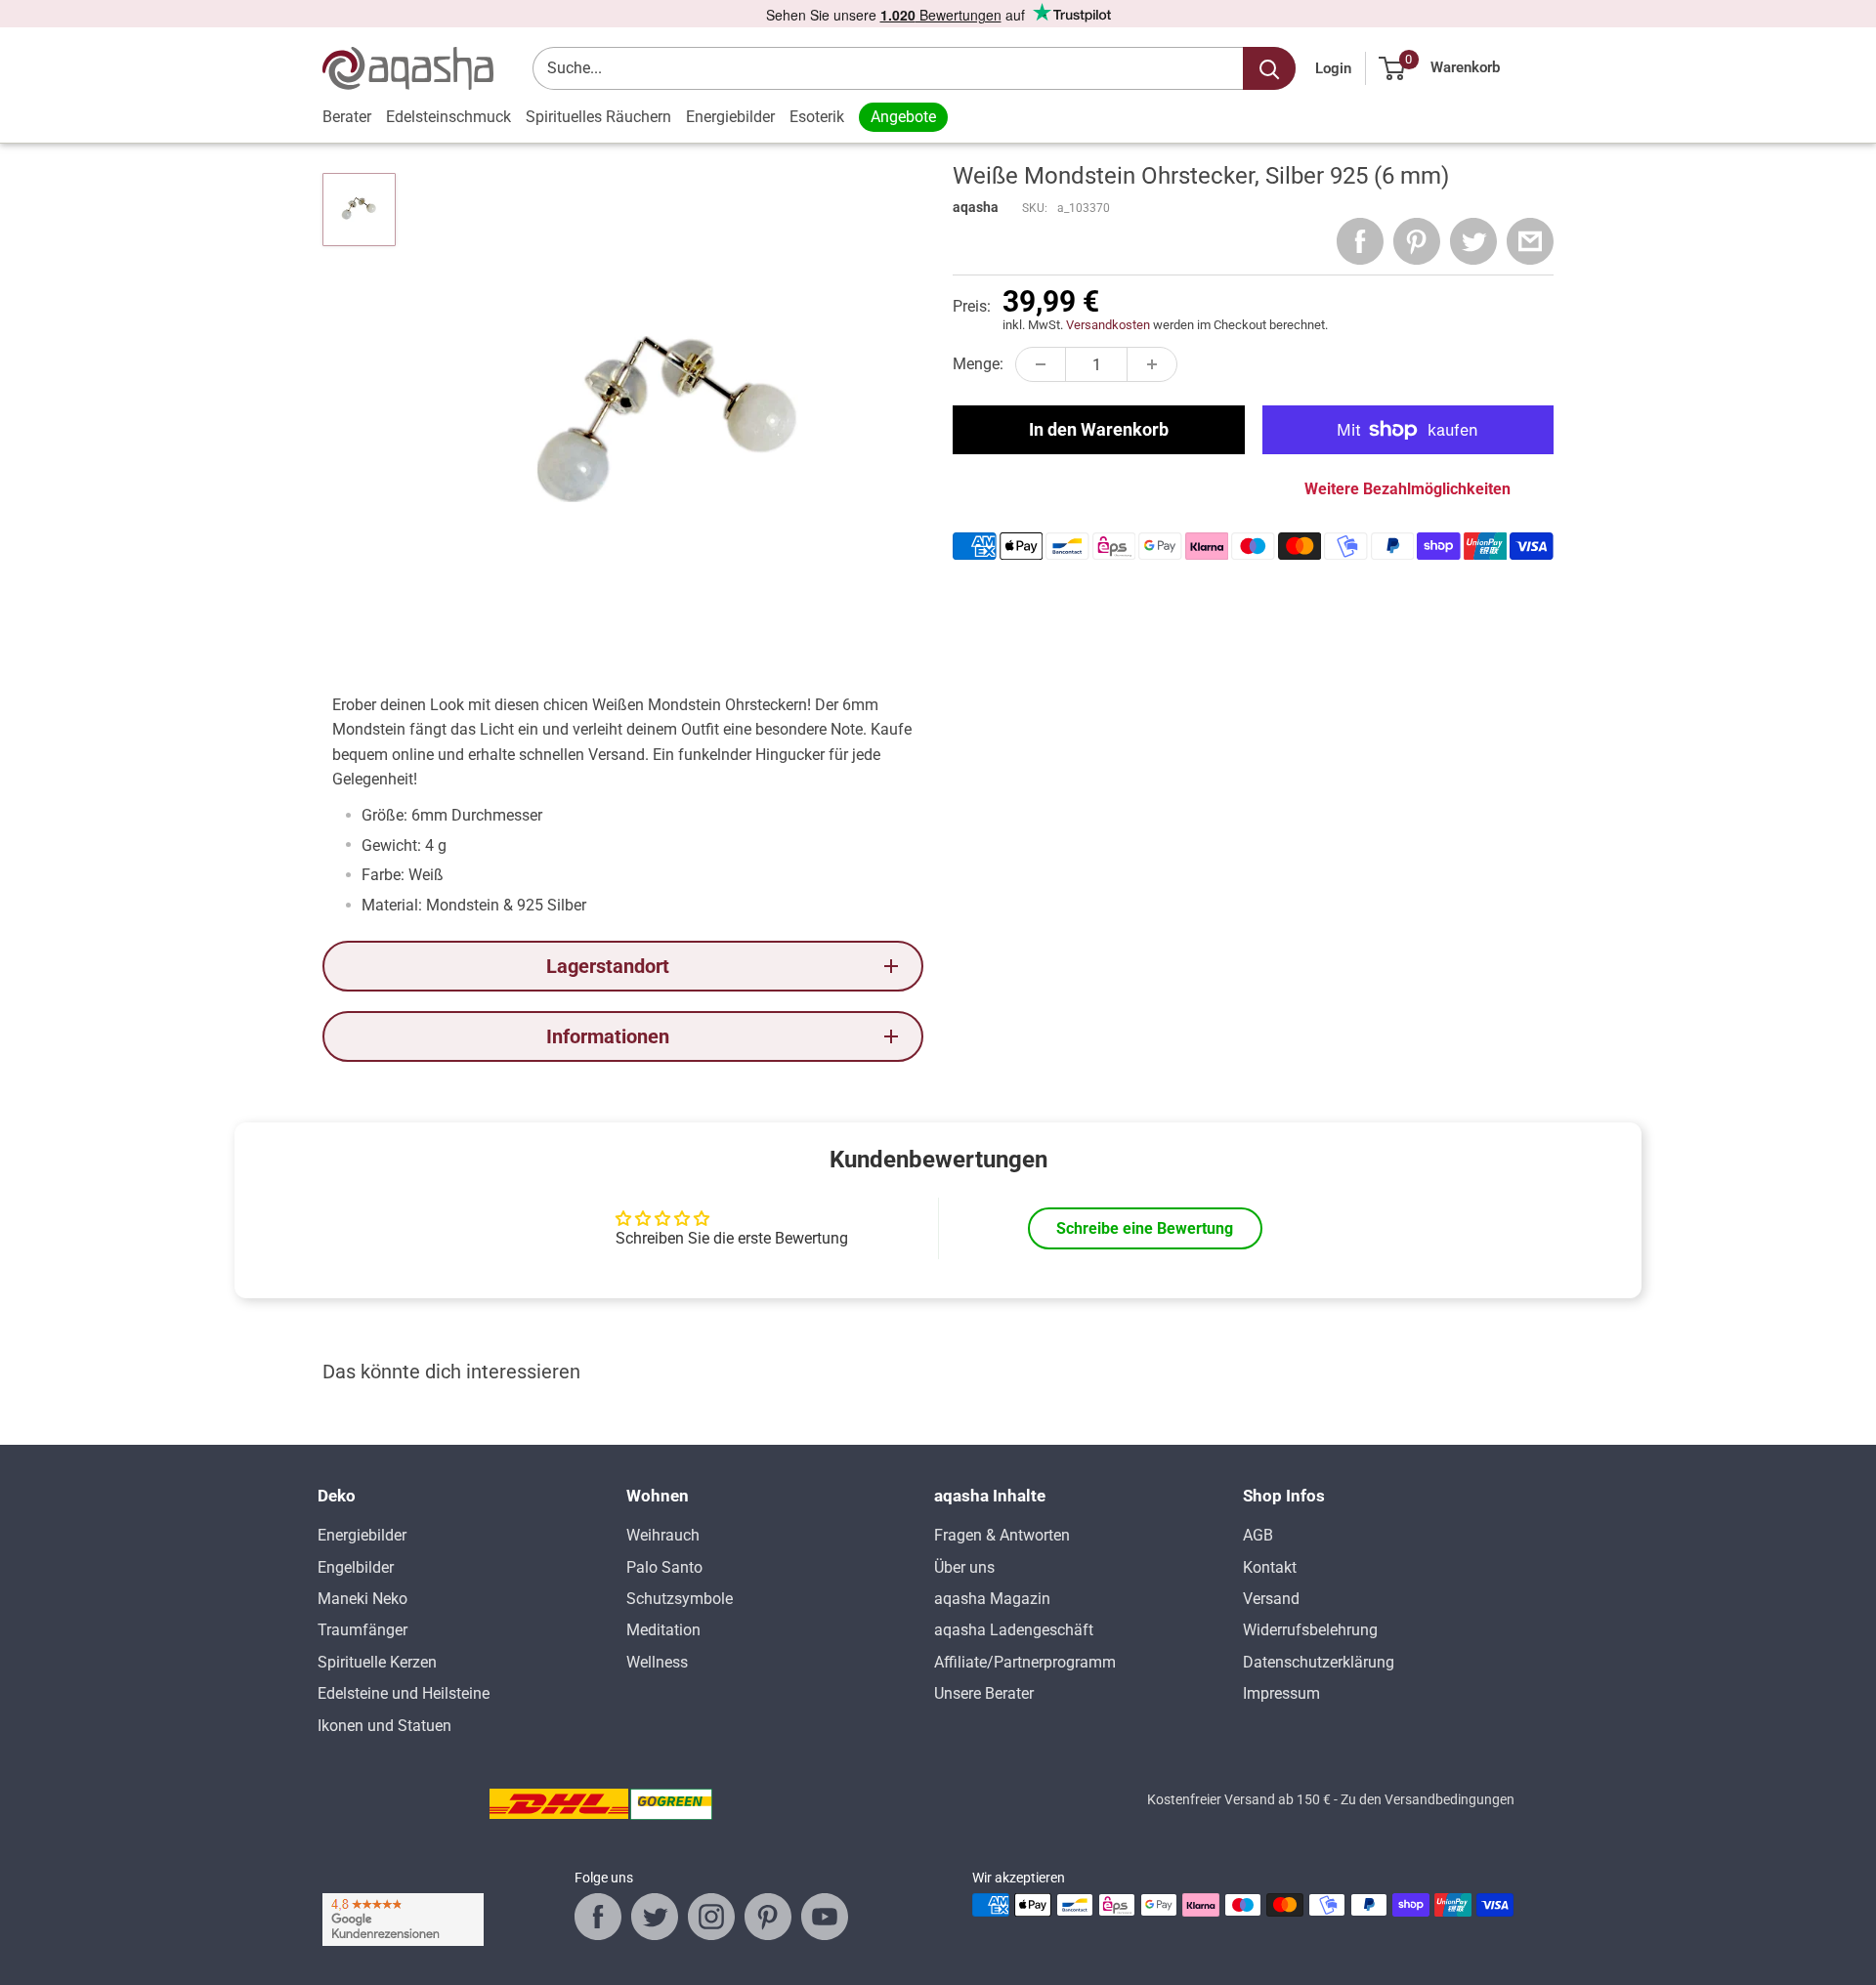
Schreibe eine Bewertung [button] (1145, 1228)
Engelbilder (356, 1567)
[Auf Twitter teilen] (1473, 241)
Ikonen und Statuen (384, 1726)
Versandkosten (1108, 325)
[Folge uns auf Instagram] (711, 1917)
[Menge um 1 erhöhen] (1152, 364)
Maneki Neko (362, 1599)
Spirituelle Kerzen (377, 1662)
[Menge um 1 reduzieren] (1041, 364)
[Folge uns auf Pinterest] (768, 1917)
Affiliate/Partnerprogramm (1025, 1662)
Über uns (964, 1567)
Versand (1271, 1599)
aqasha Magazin (992, 1599)
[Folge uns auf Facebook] (598, 1917)
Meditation (663, 1630)
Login (1333, 68)
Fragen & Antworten (1002, 1535)
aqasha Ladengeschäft (1014, 1630)
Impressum (1281, 1693)
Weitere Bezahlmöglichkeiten (1407, 489)
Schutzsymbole (680, 1599)
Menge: (978, 364)
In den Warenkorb (1099, 429)
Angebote (903, 117)
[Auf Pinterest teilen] (1417, 241)
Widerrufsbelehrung (1310, 1630)
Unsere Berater (984, 1693)
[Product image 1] (359, 210)
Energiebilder (730, 117)
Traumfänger (362, 1630)
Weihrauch (663, 1535)
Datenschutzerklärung (1319, 1662)
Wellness (657, 1662)
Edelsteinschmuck (448, 117)
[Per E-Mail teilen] (1530, 241)
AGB (1258, 1535)
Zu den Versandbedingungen (1428, 1799)
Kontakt (1270, 1567)
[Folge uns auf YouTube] (825, 1917)
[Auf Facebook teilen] (1360, 241)
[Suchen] (1269, 68)
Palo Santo (664, 1567)
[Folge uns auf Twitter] (655, 1917)
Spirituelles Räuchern (598, 117)
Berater (347, 117)
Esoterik (817, 117)
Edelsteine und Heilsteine (404, 1693)
